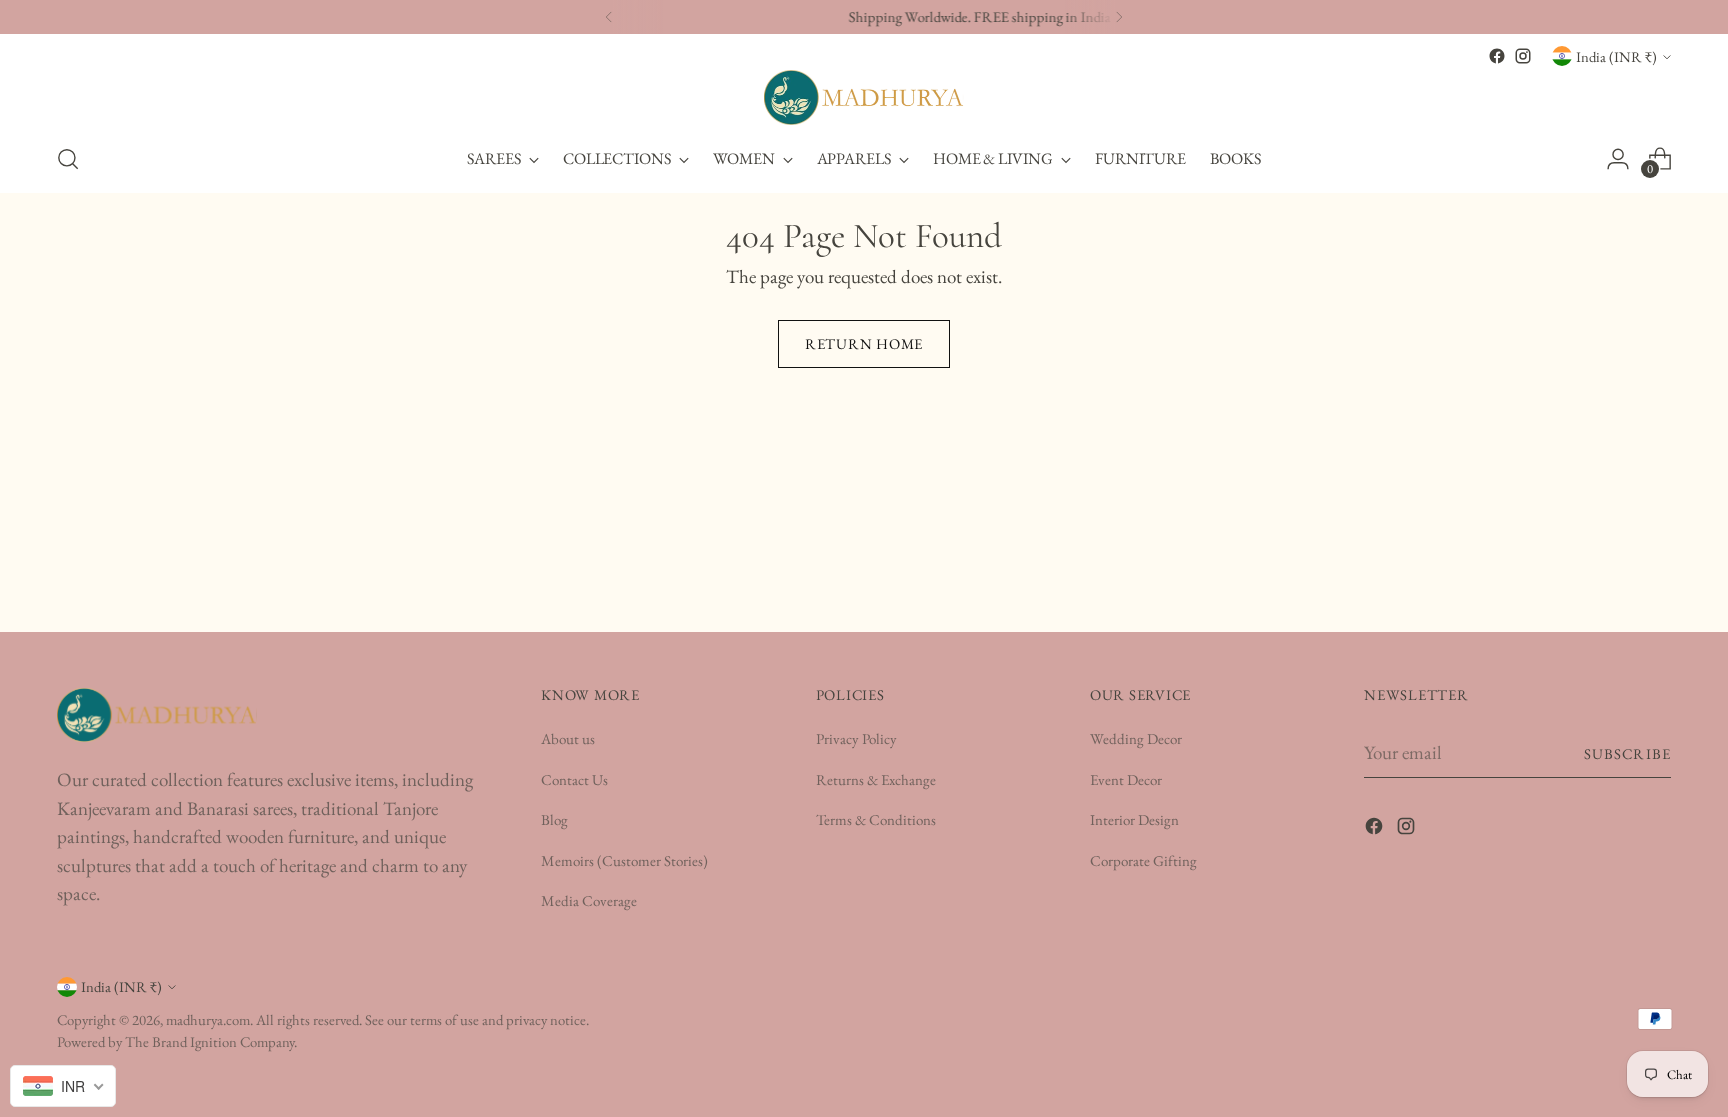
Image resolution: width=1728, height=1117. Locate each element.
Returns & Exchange (876, 779)
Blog (554, 819)
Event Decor (1126, 779)
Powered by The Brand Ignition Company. (177, 1041)
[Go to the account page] (1618, 159)
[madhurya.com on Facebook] (1497, 56)
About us (568, 738)
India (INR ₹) (1616, 56)
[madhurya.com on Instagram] (1523, 56)
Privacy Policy (856, 738)
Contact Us (574, 779)
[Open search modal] (68, 159)
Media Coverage (589, 900)
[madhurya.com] (864, 97)
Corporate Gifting (1143, 860)
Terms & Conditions (876, 819)
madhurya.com (208, 1019)
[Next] (1119, 17)
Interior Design (1134, 819)
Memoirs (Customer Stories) (624, 860)
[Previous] (609, 17)
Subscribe (1627, 753)
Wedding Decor (1136, 738)
